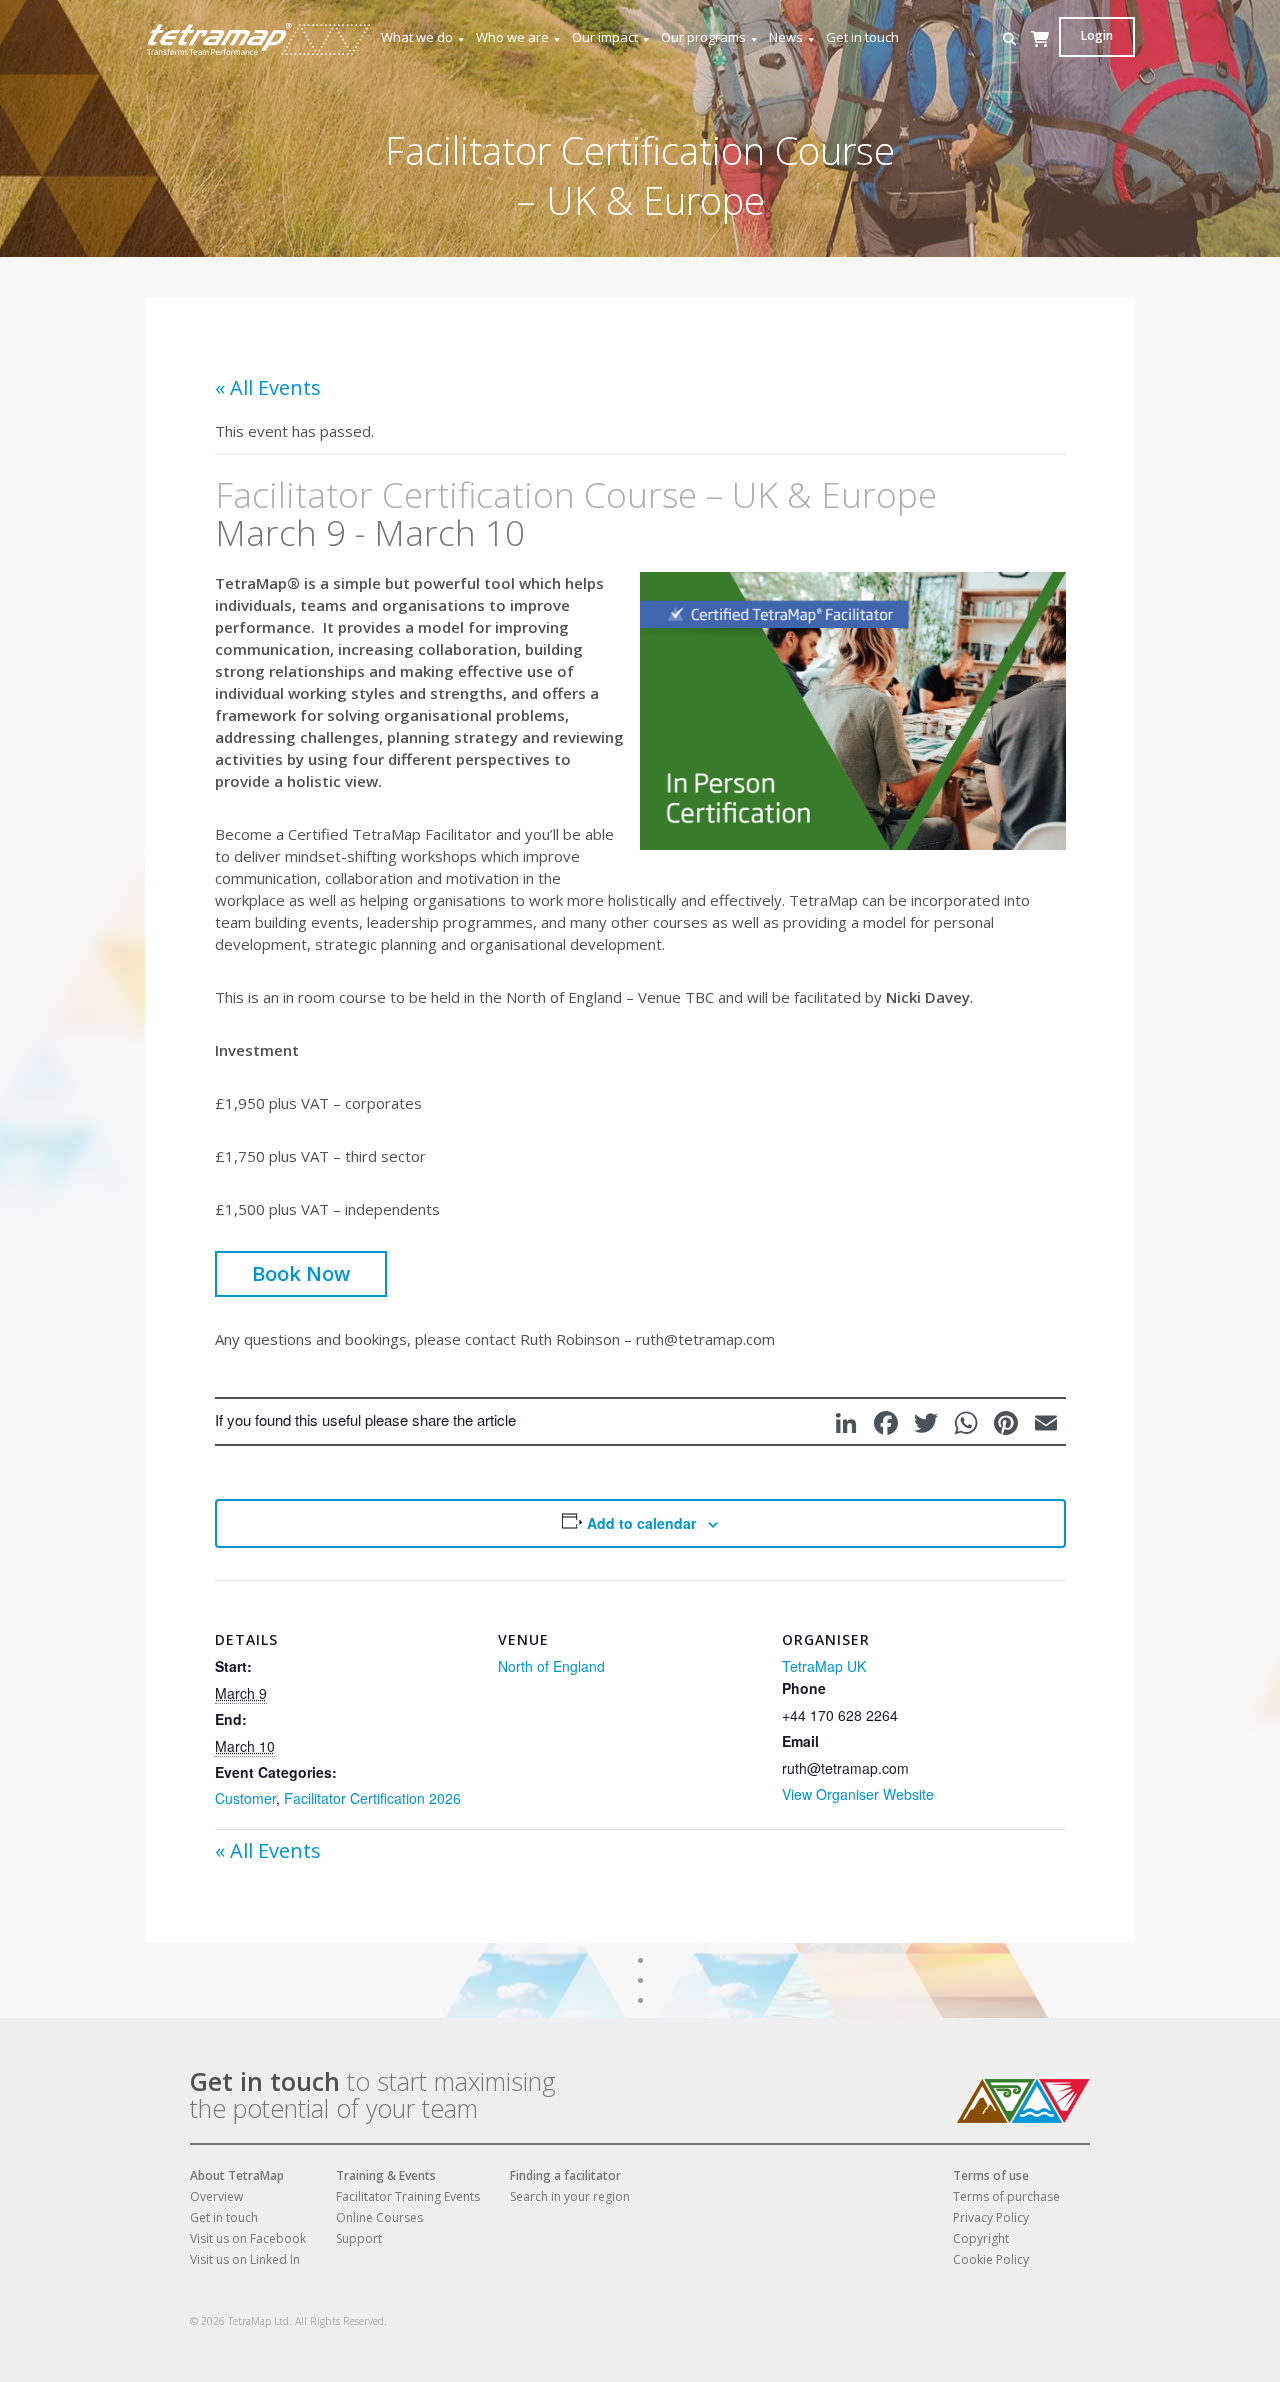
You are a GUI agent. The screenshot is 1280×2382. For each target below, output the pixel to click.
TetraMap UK (824, 1666)
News (786, 37)
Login (1097, 35)
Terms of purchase (1006, 2196)
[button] (1009, 39)
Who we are (512, 37)
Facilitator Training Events (408, 2196)
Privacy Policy (991, 2217)
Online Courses (379, 2217)
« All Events (268, 387)
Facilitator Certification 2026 (372, 1798)
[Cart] (1040, 58)
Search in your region (570, 2196)
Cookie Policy (991, 2259)
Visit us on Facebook (248, 2238)
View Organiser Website (858, 1794)
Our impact (605, 37)
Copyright (981, 2238)
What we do (417, 37)
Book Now (301, 1273)
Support (359, 2238)
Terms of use (991, 2175)
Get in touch (862, 37)
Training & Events (386, 2175)
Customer (245, 1798)
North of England (551, 1666)
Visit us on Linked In (245, 2259)
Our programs (703, 37)
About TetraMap (237, 2175)
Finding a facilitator (565, 2175)
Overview (216, 2196)
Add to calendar (641, 1523)
